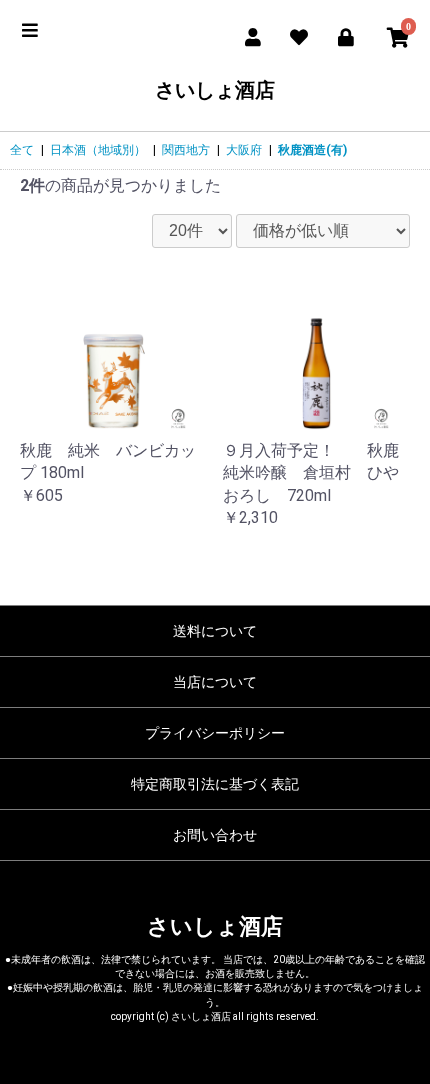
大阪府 (244, 150)
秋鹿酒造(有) (312, 150)
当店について (215, 682)
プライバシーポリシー (215, 733)
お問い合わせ (215, 835)
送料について (215, 631)
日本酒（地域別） (98, 150)
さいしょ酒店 (215, 90)
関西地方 (186, 150)
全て (22, 150)
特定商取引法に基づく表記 (215, 784)
